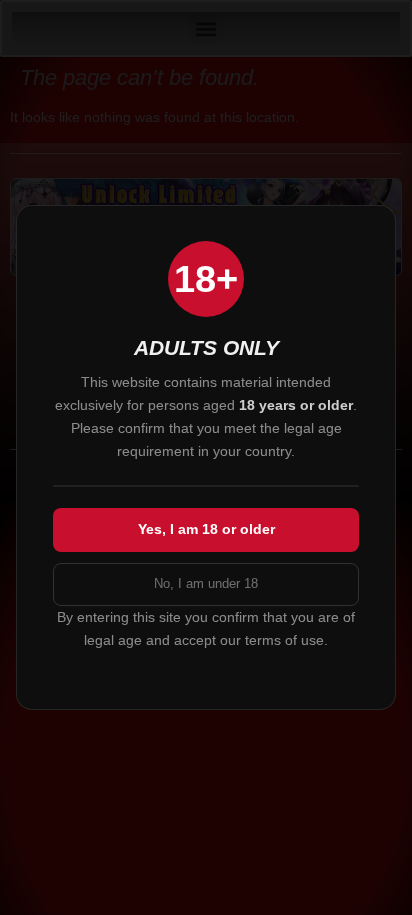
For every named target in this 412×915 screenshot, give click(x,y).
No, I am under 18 (206, 583)
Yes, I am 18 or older (206, 529)
